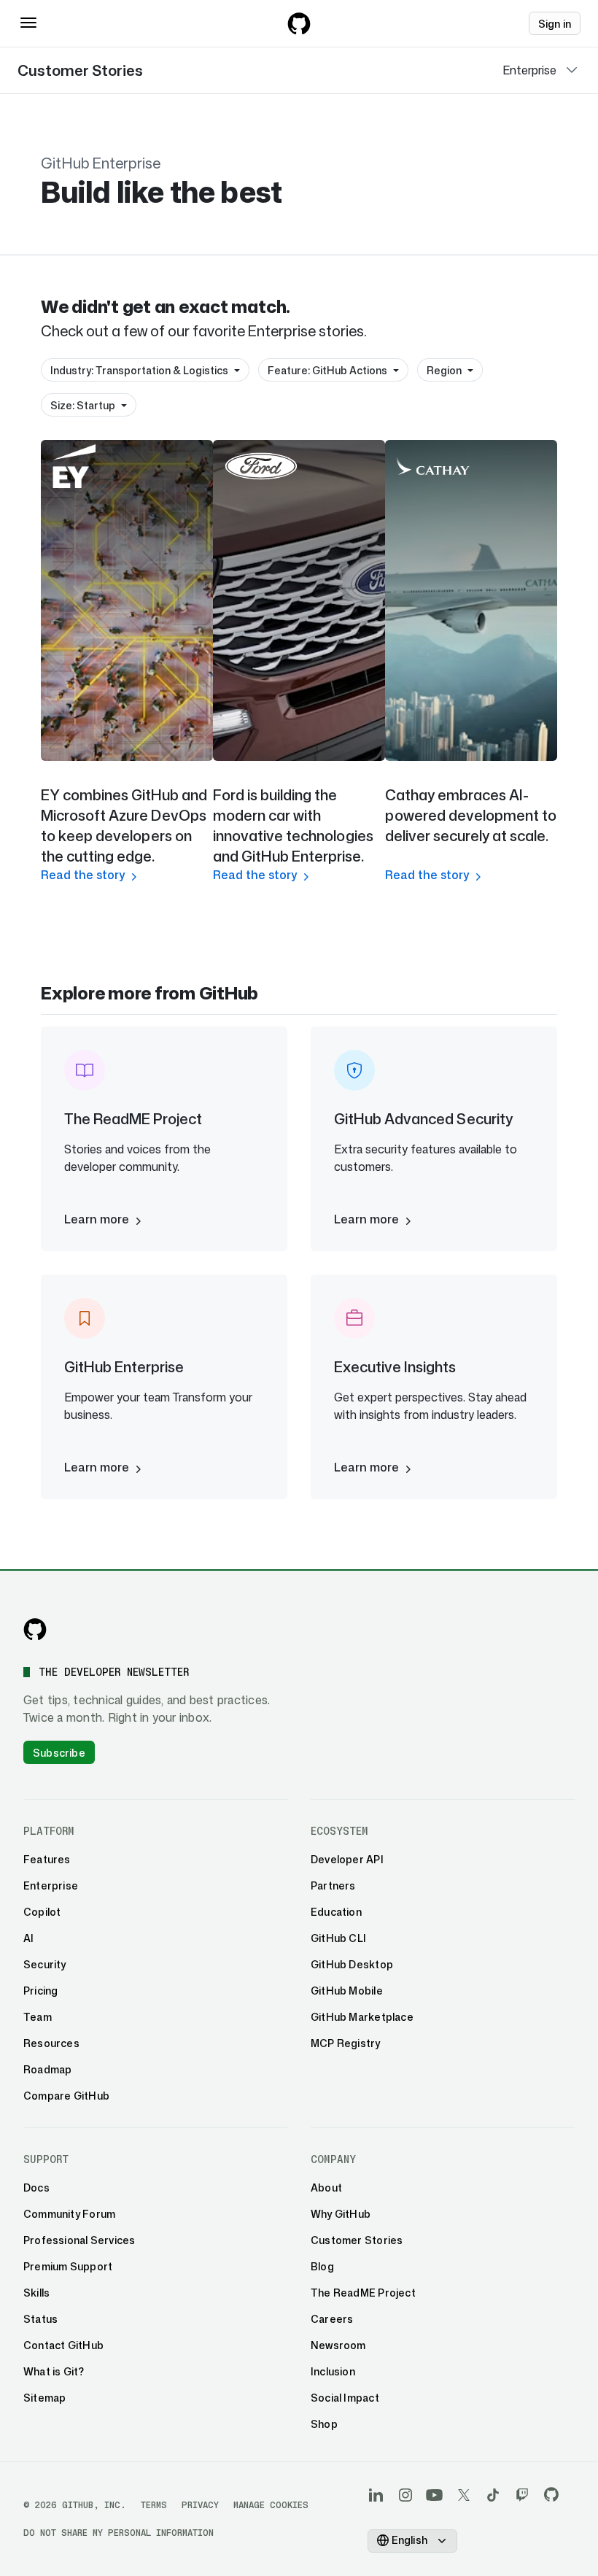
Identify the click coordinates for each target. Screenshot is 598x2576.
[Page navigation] (572, 70)
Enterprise (529, 70)
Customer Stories (80, 70)
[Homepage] (299, 23)
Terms (154, 2505)
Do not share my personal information (119, 2533)
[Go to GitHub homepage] (35, 1629)
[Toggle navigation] (28, 23)
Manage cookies (271, 2505)
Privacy (200, 2505)
